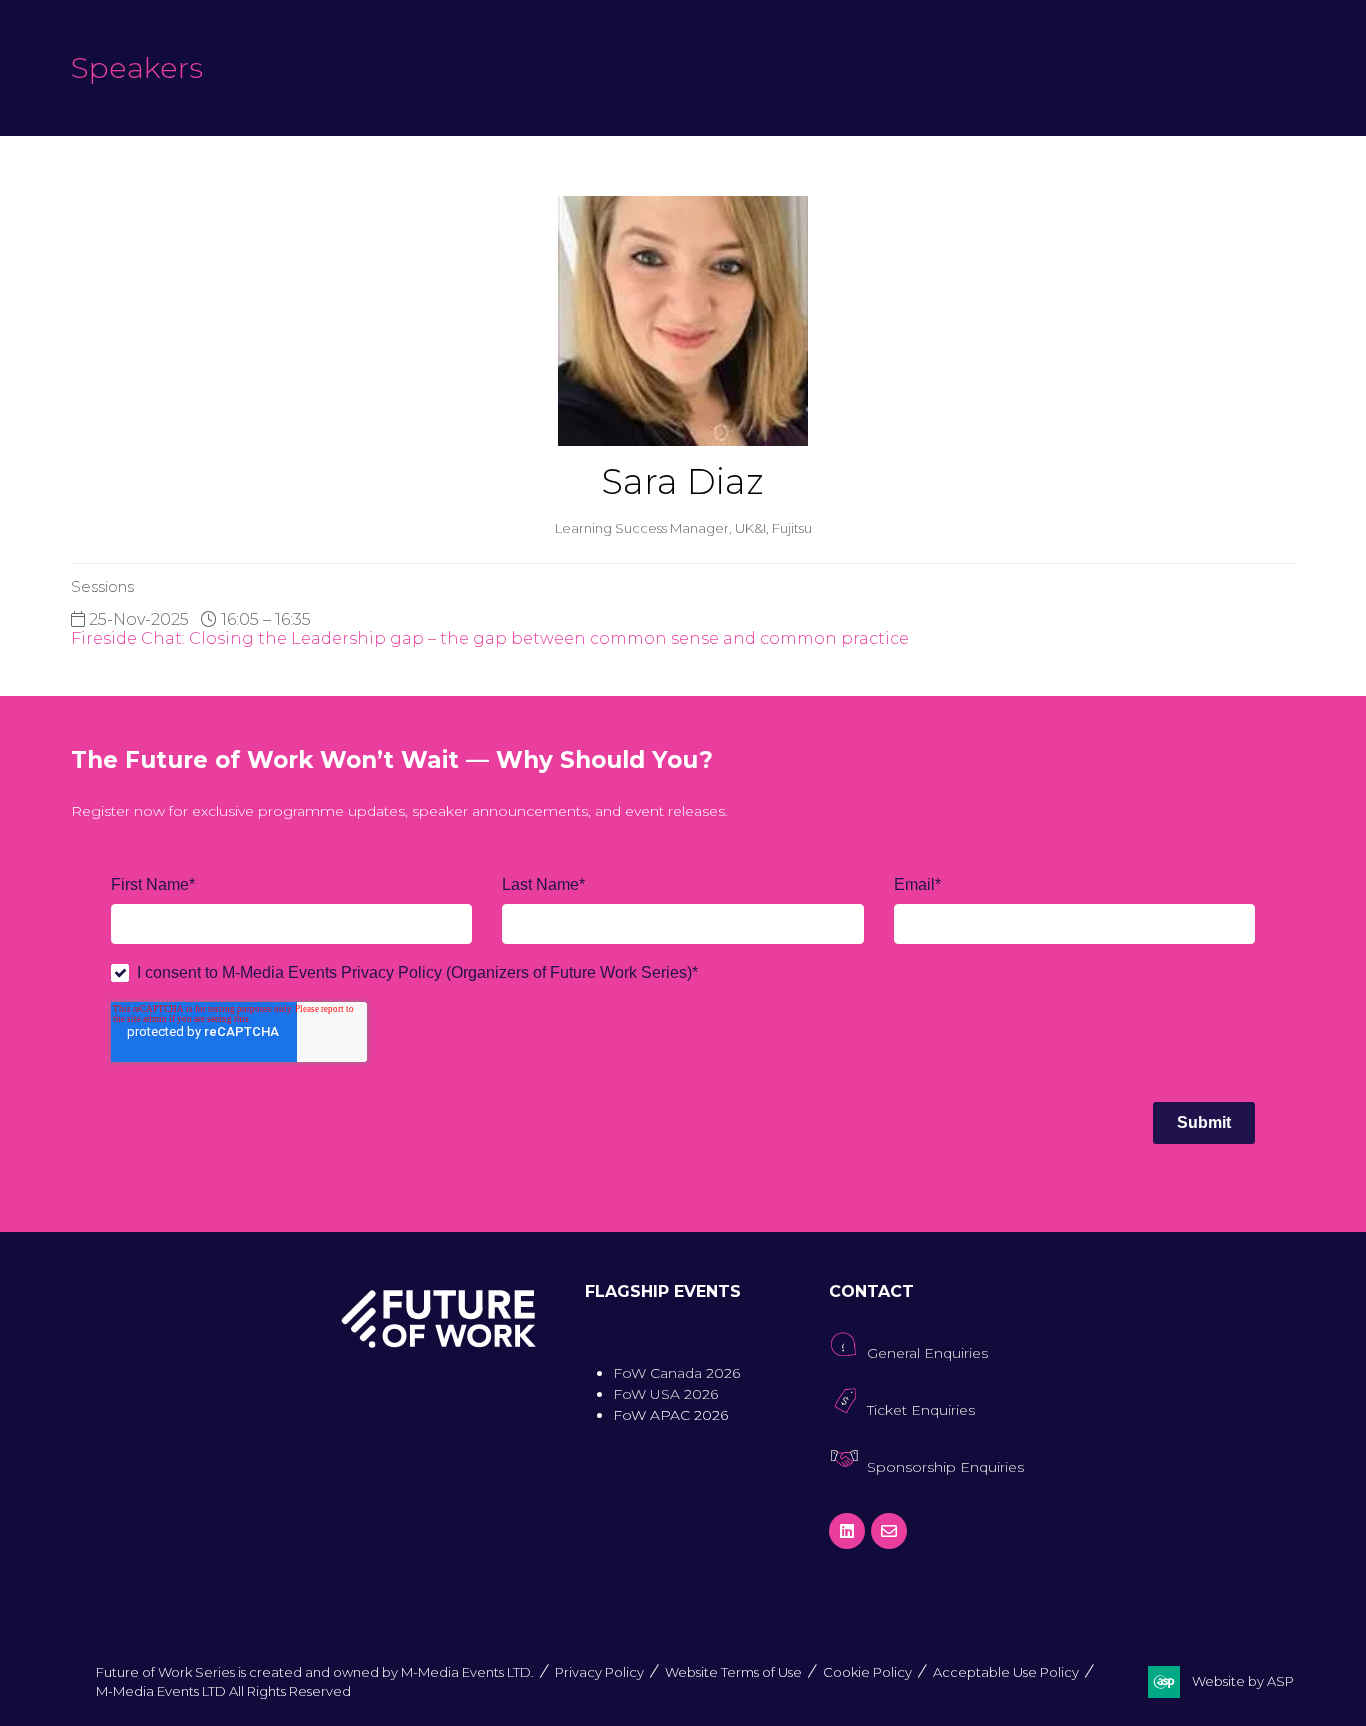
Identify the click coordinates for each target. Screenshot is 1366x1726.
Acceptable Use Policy (1006, 1672)
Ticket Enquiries (921, 1410)
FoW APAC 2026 (670, 1415)
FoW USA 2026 (665, 1394)
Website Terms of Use (733, 1672)
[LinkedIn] (847, 1531)
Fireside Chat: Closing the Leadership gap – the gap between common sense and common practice (490, 638)
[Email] (889, 1531)
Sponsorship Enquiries (945, 1467)
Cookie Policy (867, 1672)
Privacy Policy (599, 1672)
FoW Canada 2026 (676, 1373)
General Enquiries (927, 1353)
